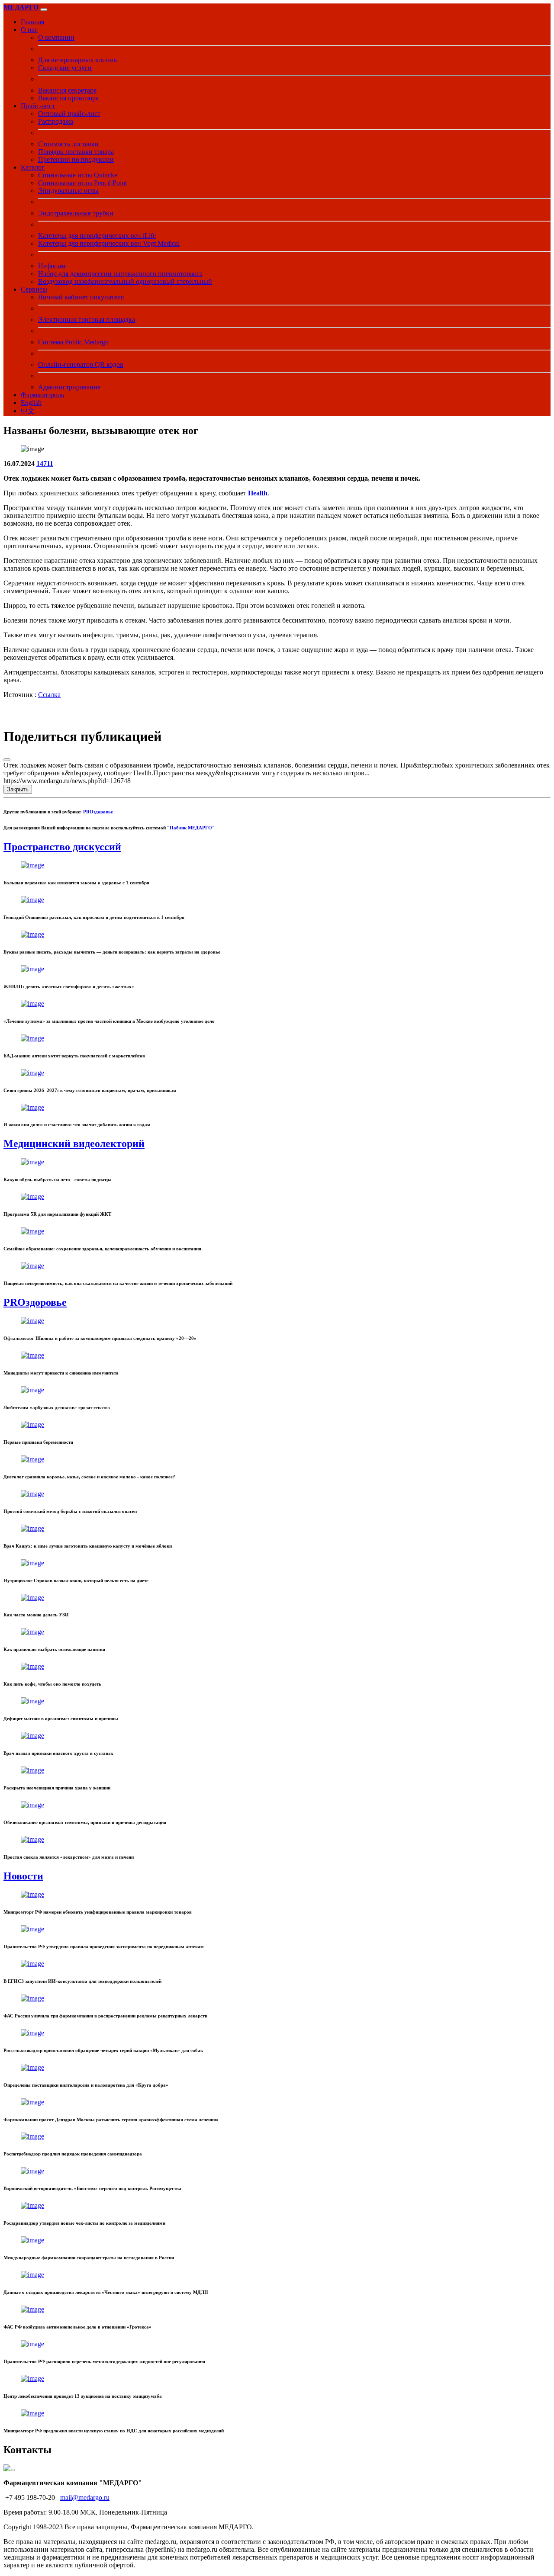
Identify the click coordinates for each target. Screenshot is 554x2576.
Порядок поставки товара (76, 152)
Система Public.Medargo (73, 342)
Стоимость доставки (68, 144)
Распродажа (56, 121)
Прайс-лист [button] (38, 106)
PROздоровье (98, 812)
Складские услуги (65, 68)
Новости (23, 1876)
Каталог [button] (33, 167)
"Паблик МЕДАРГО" (191, 828)
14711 (45, 464)
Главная (32, 22)
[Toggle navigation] (44, 10)
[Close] (7, 760)
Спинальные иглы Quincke (78, 175)
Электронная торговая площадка (87, 320)
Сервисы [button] (34, 289)
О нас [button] (29, 30)
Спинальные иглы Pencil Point (82, 183)
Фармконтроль (42, 395)
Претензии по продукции (76, 159)
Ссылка (49, 695)
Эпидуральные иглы (68, 191)
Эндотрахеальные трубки (76, 213)
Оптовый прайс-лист (69, 114)
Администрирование (69, 387)
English (31, 403)
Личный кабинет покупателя (81, 297)
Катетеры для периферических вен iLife (97, 236)
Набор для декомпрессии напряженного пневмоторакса (120, 274)
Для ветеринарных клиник (78, 60)
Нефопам (52, 266)
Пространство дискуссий (62, 847)
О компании (56, 37)
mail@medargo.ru (85, 2497)
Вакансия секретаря (67, 90)
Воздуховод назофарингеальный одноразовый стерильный (125, 281)
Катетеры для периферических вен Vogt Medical (109, 243)
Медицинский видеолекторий (74, 1143)
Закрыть (18, 789)
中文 (28, 411)
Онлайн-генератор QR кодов (81, 365)
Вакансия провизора (68, 98)
